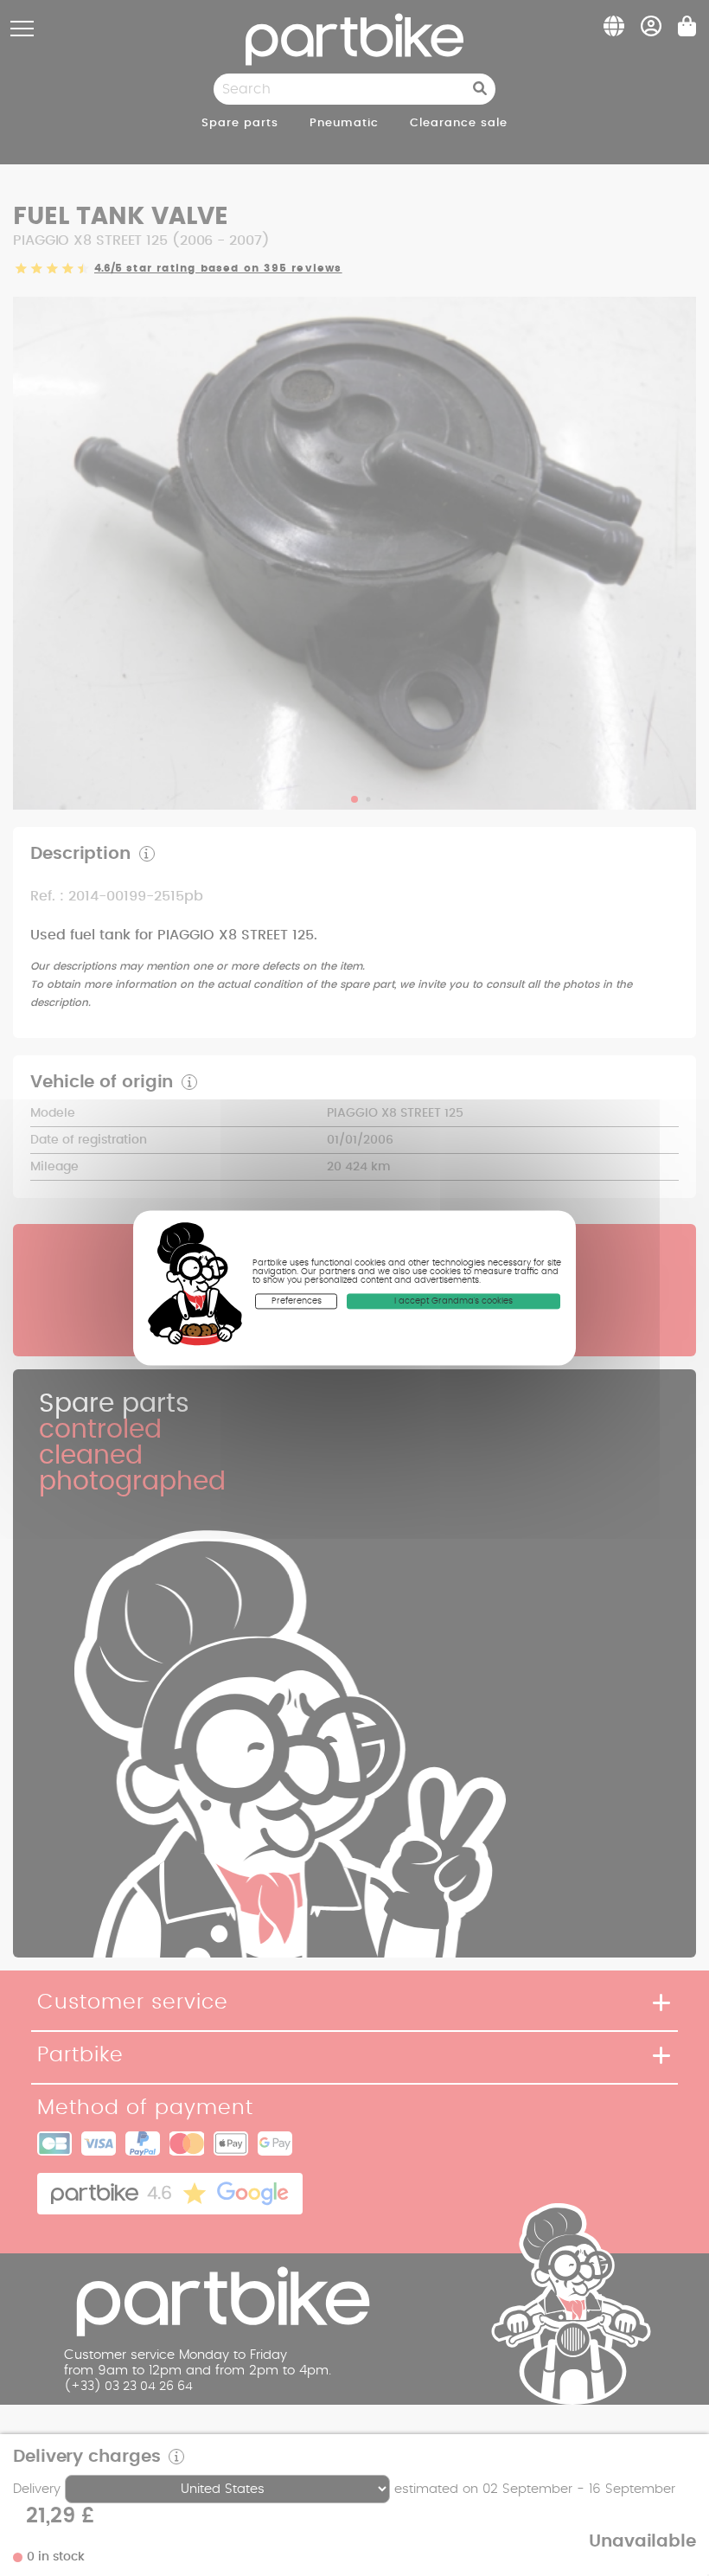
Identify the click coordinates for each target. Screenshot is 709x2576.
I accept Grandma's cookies (454, 1301)
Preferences (297, 1301)
